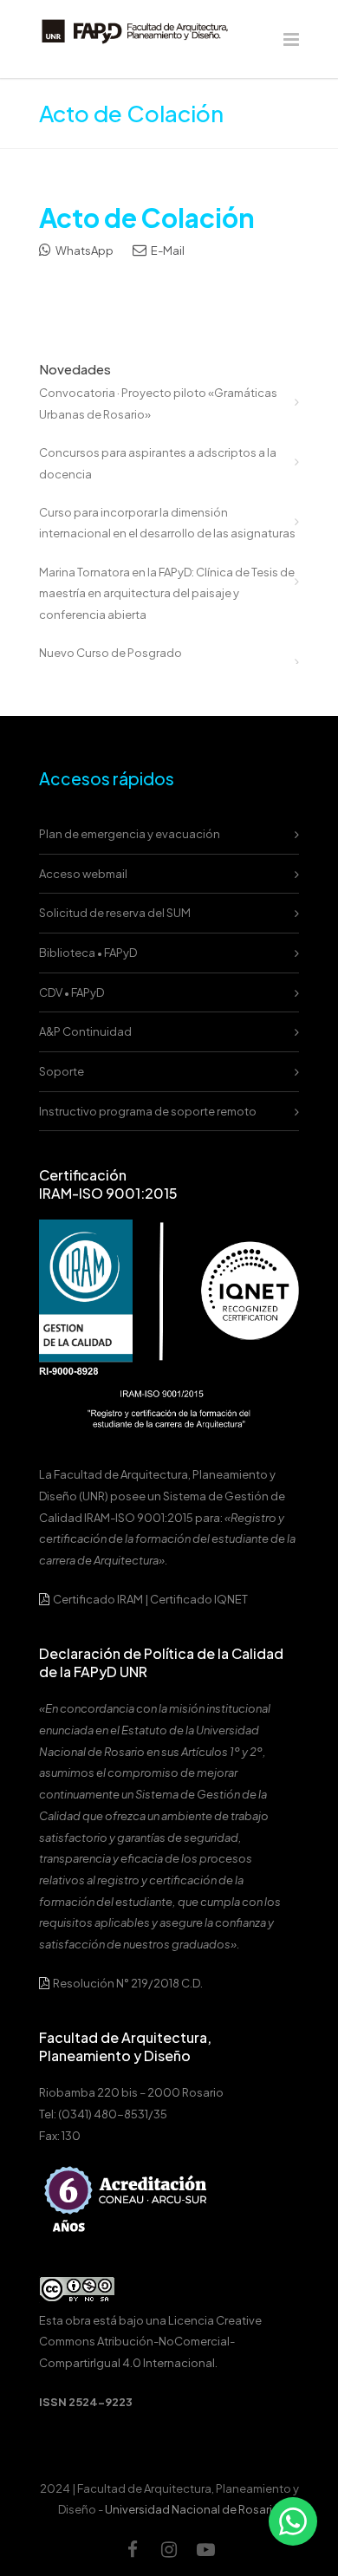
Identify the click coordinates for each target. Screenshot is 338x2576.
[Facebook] (133, 2549)
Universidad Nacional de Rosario (192, 2509)
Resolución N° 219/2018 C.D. (127, 1983)
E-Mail (167, 250)
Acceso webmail (83, 874)
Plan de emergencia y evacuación (130, 834)
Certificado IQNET (199, 1599)
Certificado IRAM (98, 1599)
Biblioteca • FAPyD (88, 953)
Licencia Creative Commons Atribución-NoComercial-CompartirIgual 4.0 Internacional (150, 2342)
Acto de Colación (147, 218)
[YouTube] (205, 2549)
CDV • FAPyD (71, 992)
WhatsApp (84, 250)
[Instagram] (169, 2549)
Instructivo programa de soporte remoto (148, 1111)
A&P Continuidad (85, 1031)
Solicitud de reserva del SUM (115, 913)
